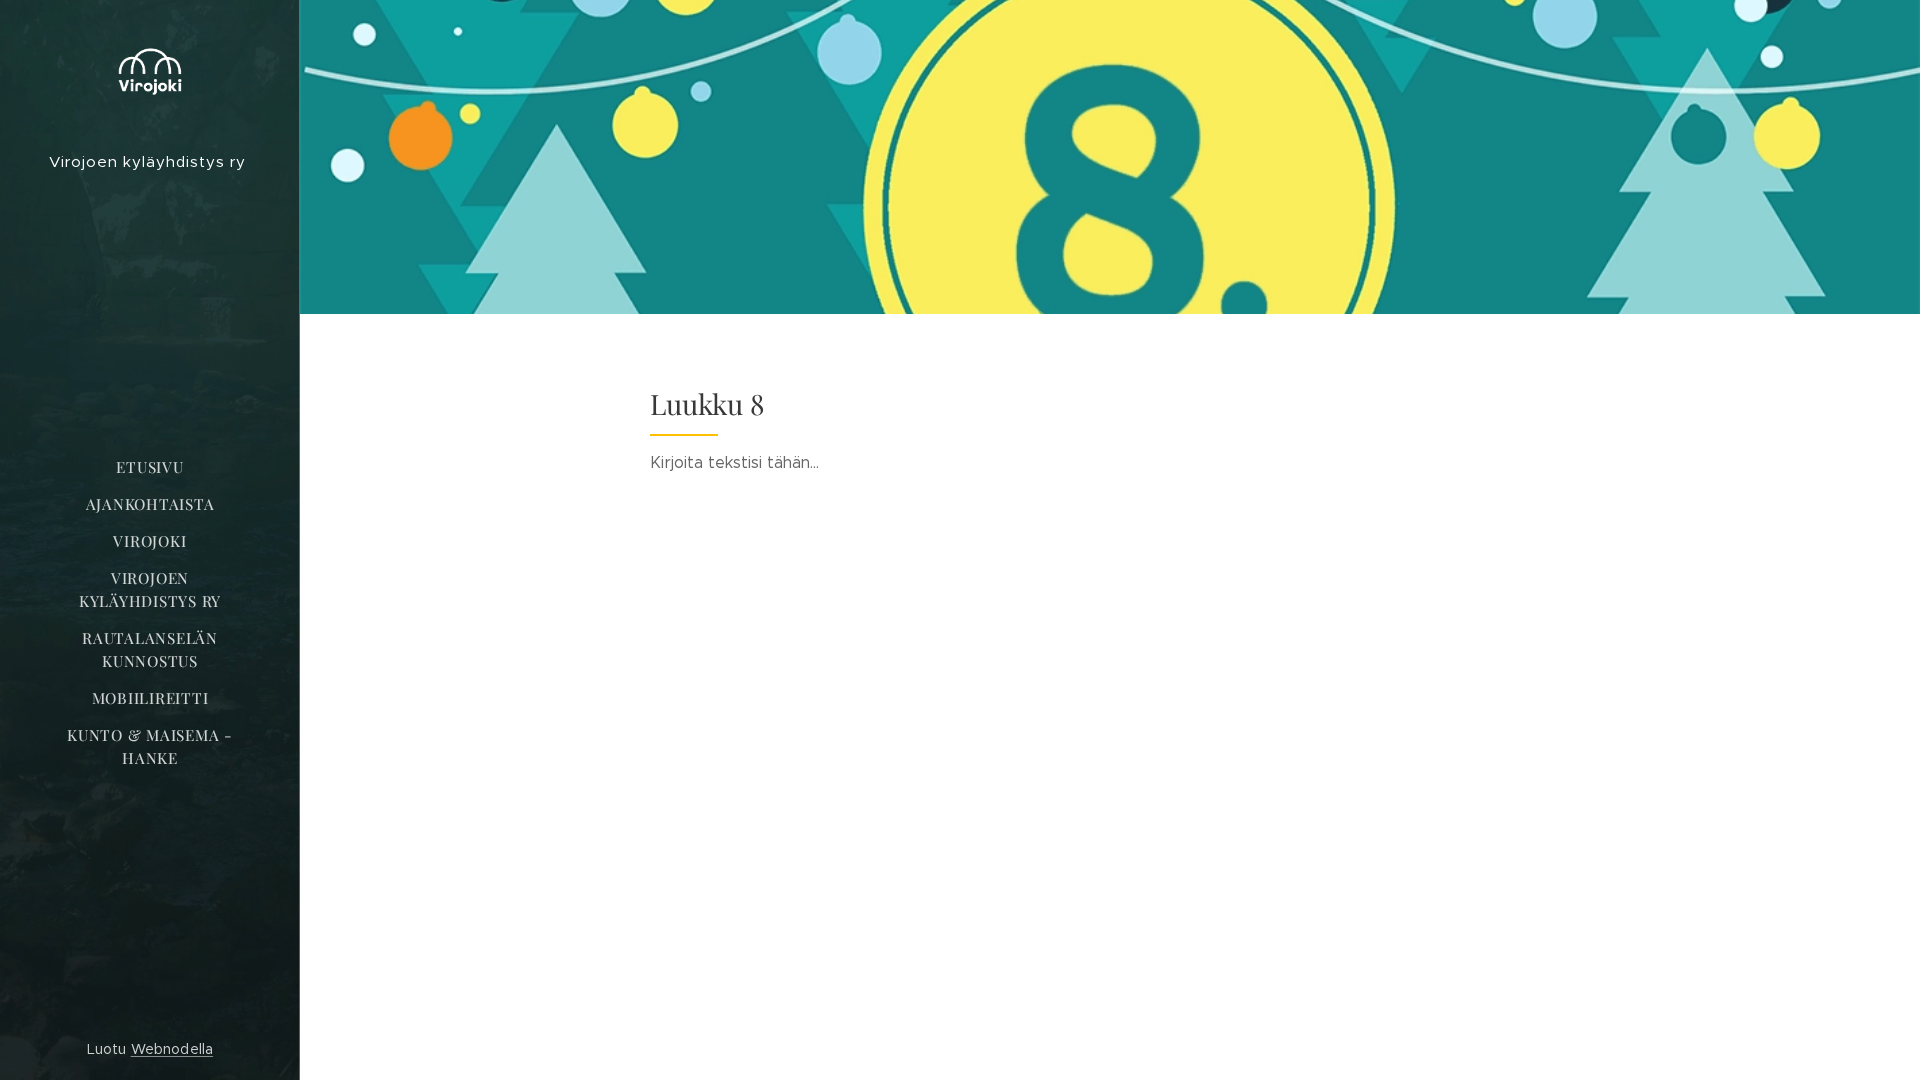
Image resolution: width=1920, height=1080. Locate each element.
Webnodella (172, 1049)
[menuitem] (150, 467)
